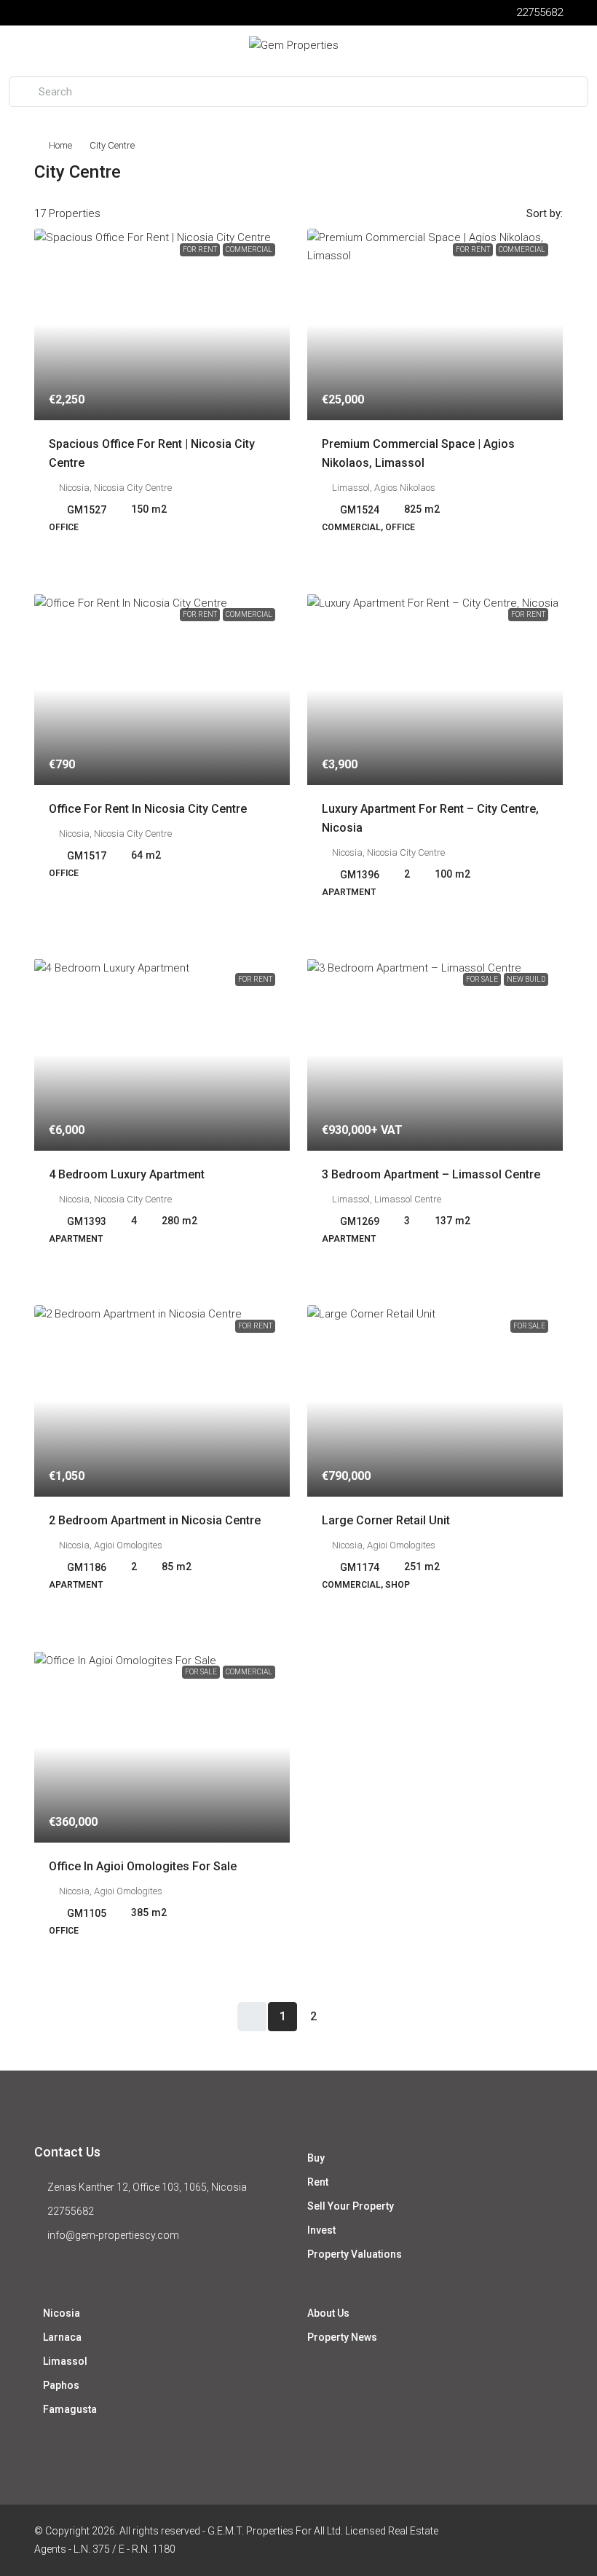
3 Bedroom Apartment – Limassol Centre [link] (431, 1174)
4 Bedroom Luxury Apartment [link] (127, 1174)
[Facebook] (474, 2540)
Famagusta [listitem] (70, 2409)
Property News (342, 2337)
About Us (328, 2313)
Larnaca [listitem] (62, 2337)
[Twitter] (499, 2540)
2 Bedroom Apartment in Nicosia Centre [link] (155, 1520)
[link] (162, 324)
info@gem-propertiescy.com (113, 2235)
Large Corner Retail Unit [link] (386, 1520)
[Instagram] (525, 2540)
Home (60, 145)
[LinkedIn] (550, 2540)
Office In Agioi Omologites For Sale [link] (143, 1866)
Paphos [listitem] (61, 2385)
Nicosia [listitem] (62, 2313)
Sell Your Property (351, 2206)
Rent (318, 2182)
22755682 (71, 2211)
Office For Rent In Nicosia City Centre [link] (148, 809)
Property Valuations (355, 2254)
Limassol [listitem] (65, 2361)
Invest (321, 2230)
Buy (316, 2158)
